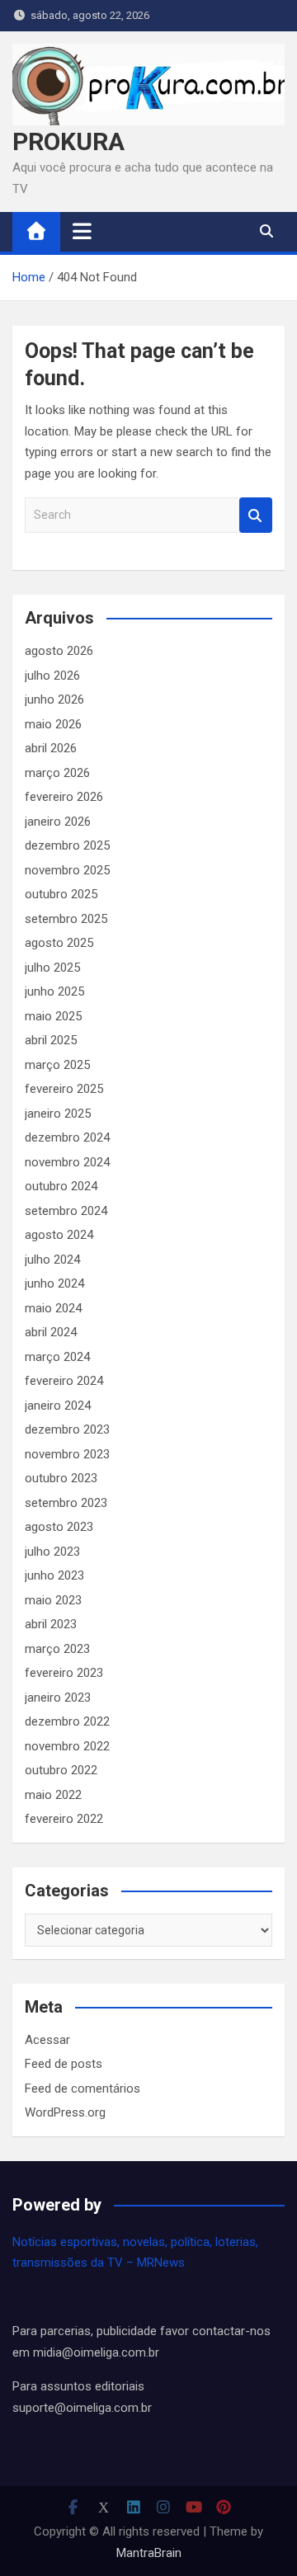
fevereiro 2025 (64, 1089)
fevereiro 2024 (64, 1381)
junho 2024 (54, 1283)
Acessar (47, 2040)
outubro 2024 (61, 1186)
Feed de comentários (82, 2089)
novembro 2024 (67, 1162)
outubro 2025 (61, 894)
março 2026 (57, 773)
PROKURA (68, 141)
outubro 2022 (61, 1770)
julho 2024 (52, 1260)
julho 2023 (52, 1552)
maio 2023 (53, 1600)
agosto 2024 (59, 1235)
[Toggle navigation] (82, 231)
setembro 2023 (66, 1503)
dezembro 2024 (67, 1137)
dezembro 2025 (67, 845)
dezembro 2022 (67, 1721)
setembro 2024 (66, 1211)
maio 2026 (53, 724)
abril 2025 (51, 1040)
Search (256, 515)
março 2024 (57, 1357)
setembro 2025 (66, 919)
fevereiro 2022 (64, 1819)
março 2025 (57, 1065)
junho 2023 (54, 1575)
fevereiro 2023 (64, 1673)
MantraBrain (149, 2553)
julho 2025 (52, 968)
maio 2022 (53, 1795)
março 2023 (57, 1649)
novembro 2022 (67, 1746)
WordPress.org (65, 2112)
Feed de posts (64, 2064)
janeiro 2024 (58, 1406)
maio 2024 (53, 1308)
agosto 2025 (59, 943)
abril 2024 (51, 1332)
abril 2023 (51, 1624)
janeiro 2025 (58, 1114)
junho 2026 (54, 699)
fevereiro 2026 (64, 797)
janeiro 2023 (58, 1698)
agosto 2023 (59, 1527)
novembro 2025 (67, 870)
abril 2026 (51, 748)
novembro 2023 (67, 1454)
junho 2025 (54, 991)
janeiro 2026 (58, 822)
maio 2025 (53, 1016)
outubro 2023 (61, 1478)
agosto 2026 (59, 651)
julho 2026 (52, 676)
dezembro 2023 (67, 1429)
